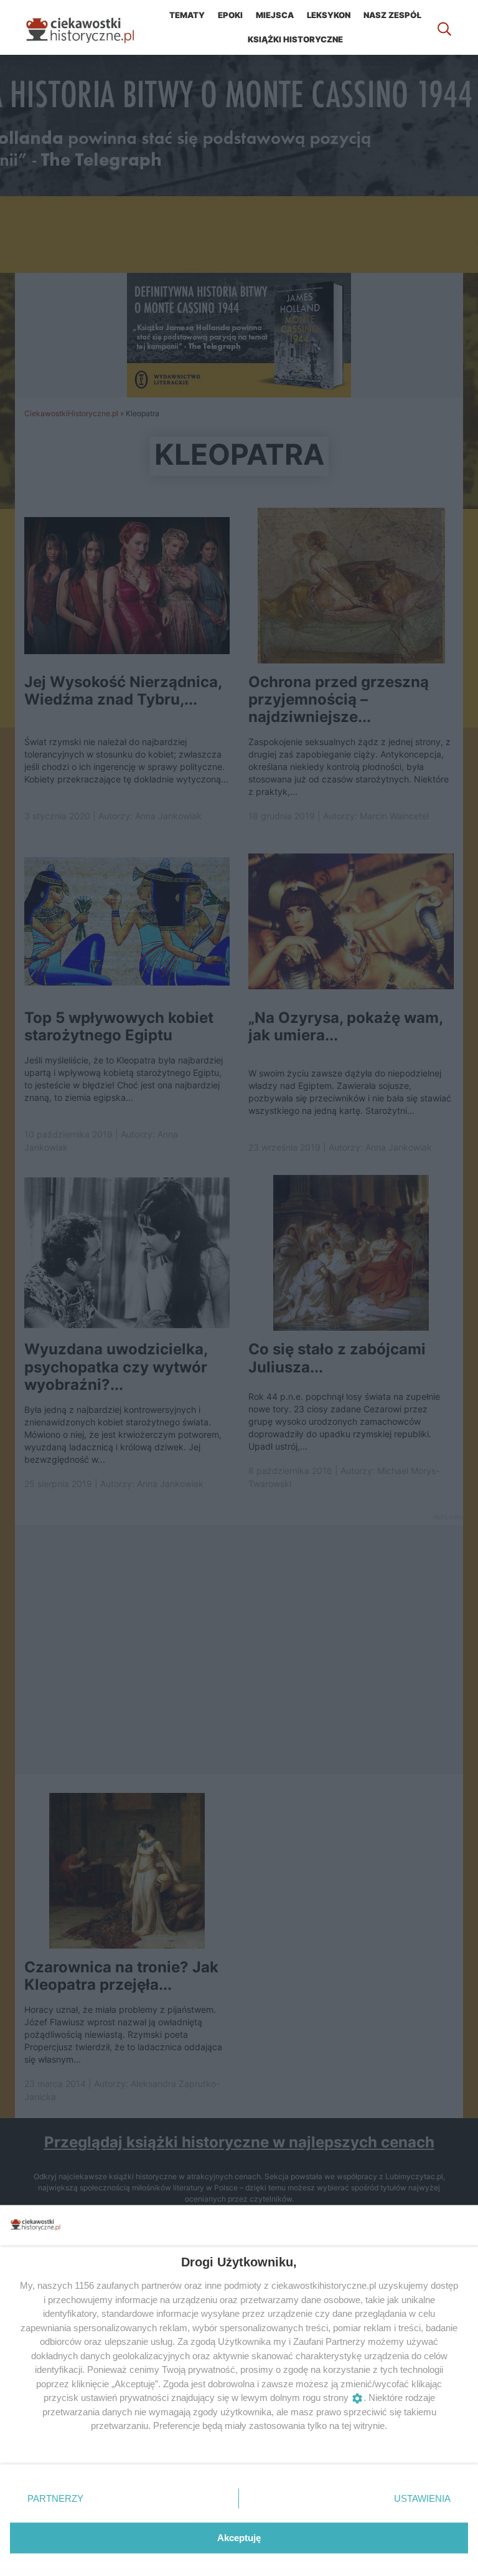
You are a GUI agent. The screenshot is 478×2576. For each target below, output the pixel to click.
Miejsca (275, 15)
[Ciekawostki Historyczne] (90, 27)
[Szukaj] (444, 27)
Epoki (230, 15)
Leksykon (329, 15)
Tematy (187, 15)
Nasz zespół (392, 15)
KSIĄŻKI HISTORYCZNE (295, 39)
